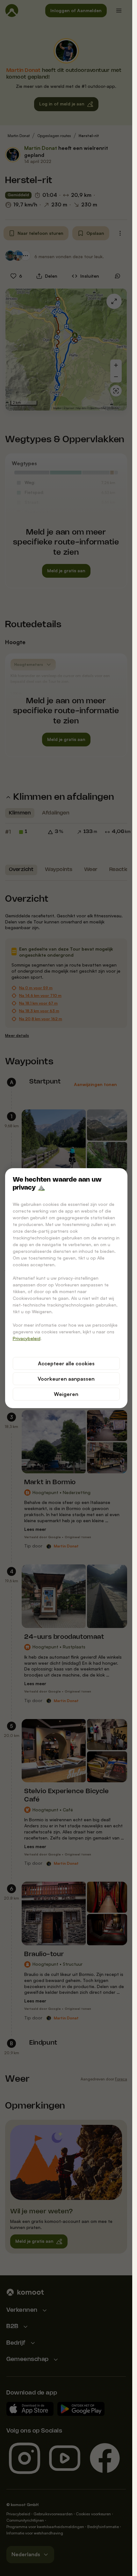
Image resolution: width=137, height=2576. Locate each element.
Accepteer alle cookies (66, 1363)
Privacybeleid (27, 1338)
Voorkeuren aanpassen (66, 1379)
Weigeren (66, 1394)
